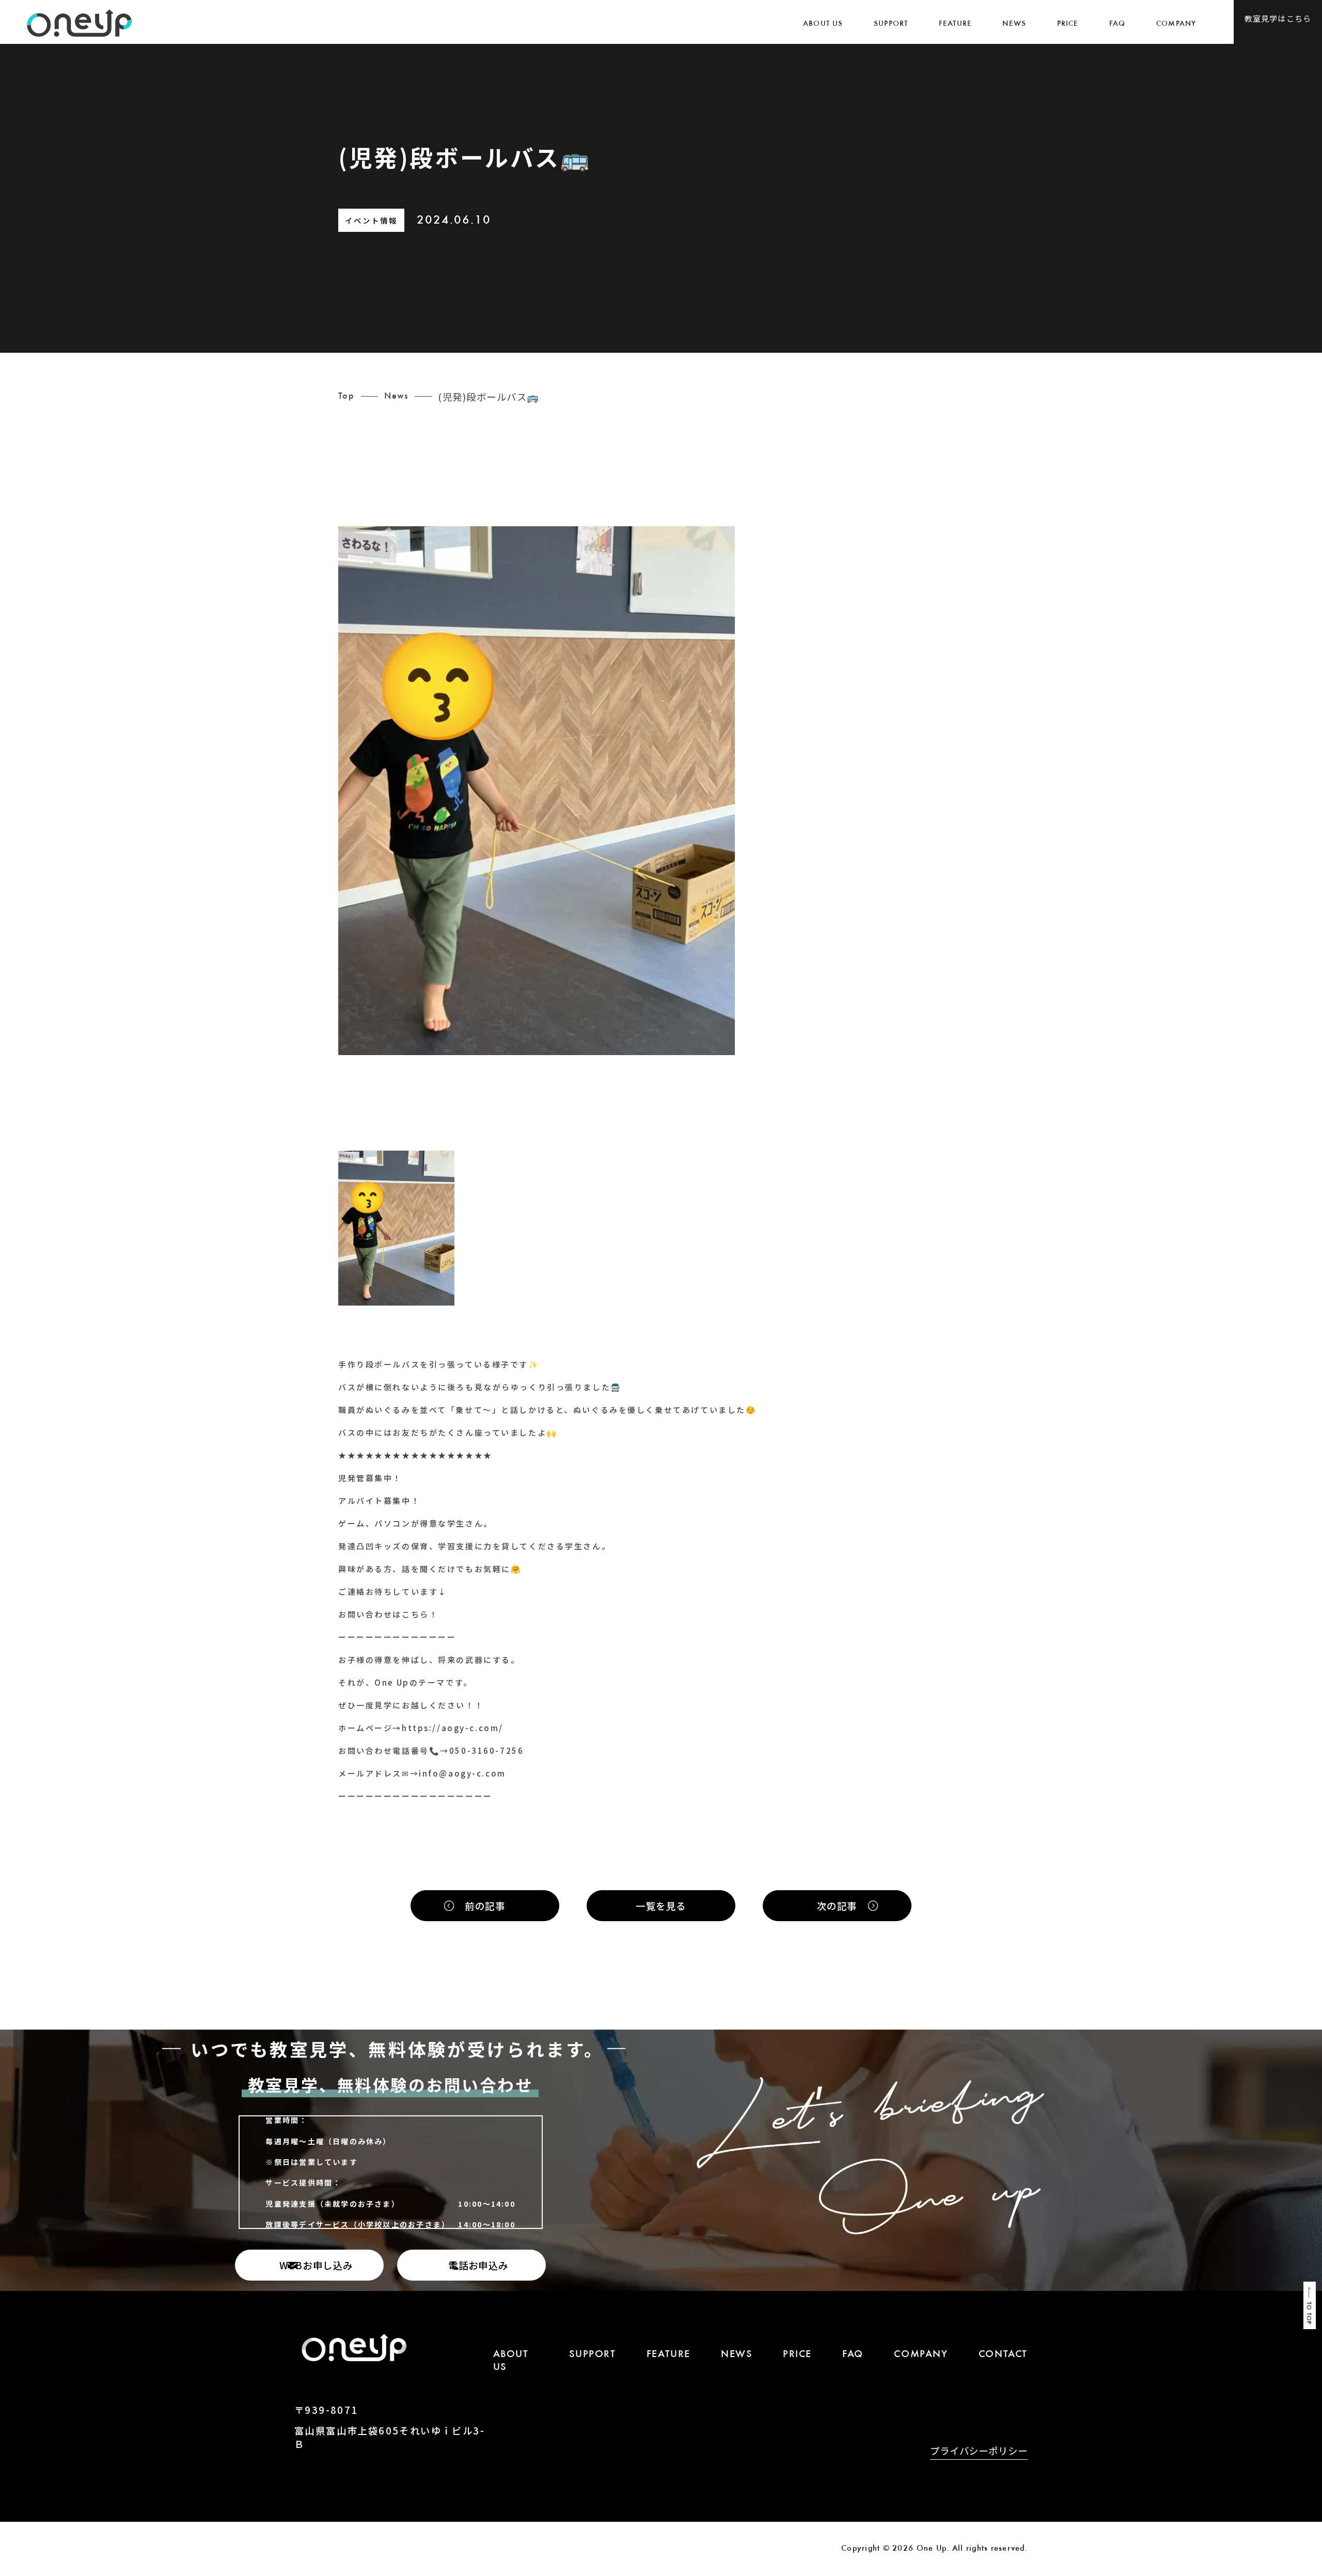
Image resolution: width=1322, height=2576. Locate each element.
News (396, 397)
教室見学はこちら (1278, 18)
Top (346, 397)
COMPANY (1176, 24)
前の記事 (485, 1906)
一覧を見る (661, 1906)
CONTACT (1003, 2355)
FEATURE (955, 24)
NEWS (1014, 24)
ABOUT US (823, 24)
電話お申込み (478, 2265)
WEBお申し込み (316, 2265)
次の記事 (837, 1906)
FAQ (1118, 24)
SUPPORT (891, 24)
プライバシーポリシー (979, 2452)
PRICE (1068, 24)
